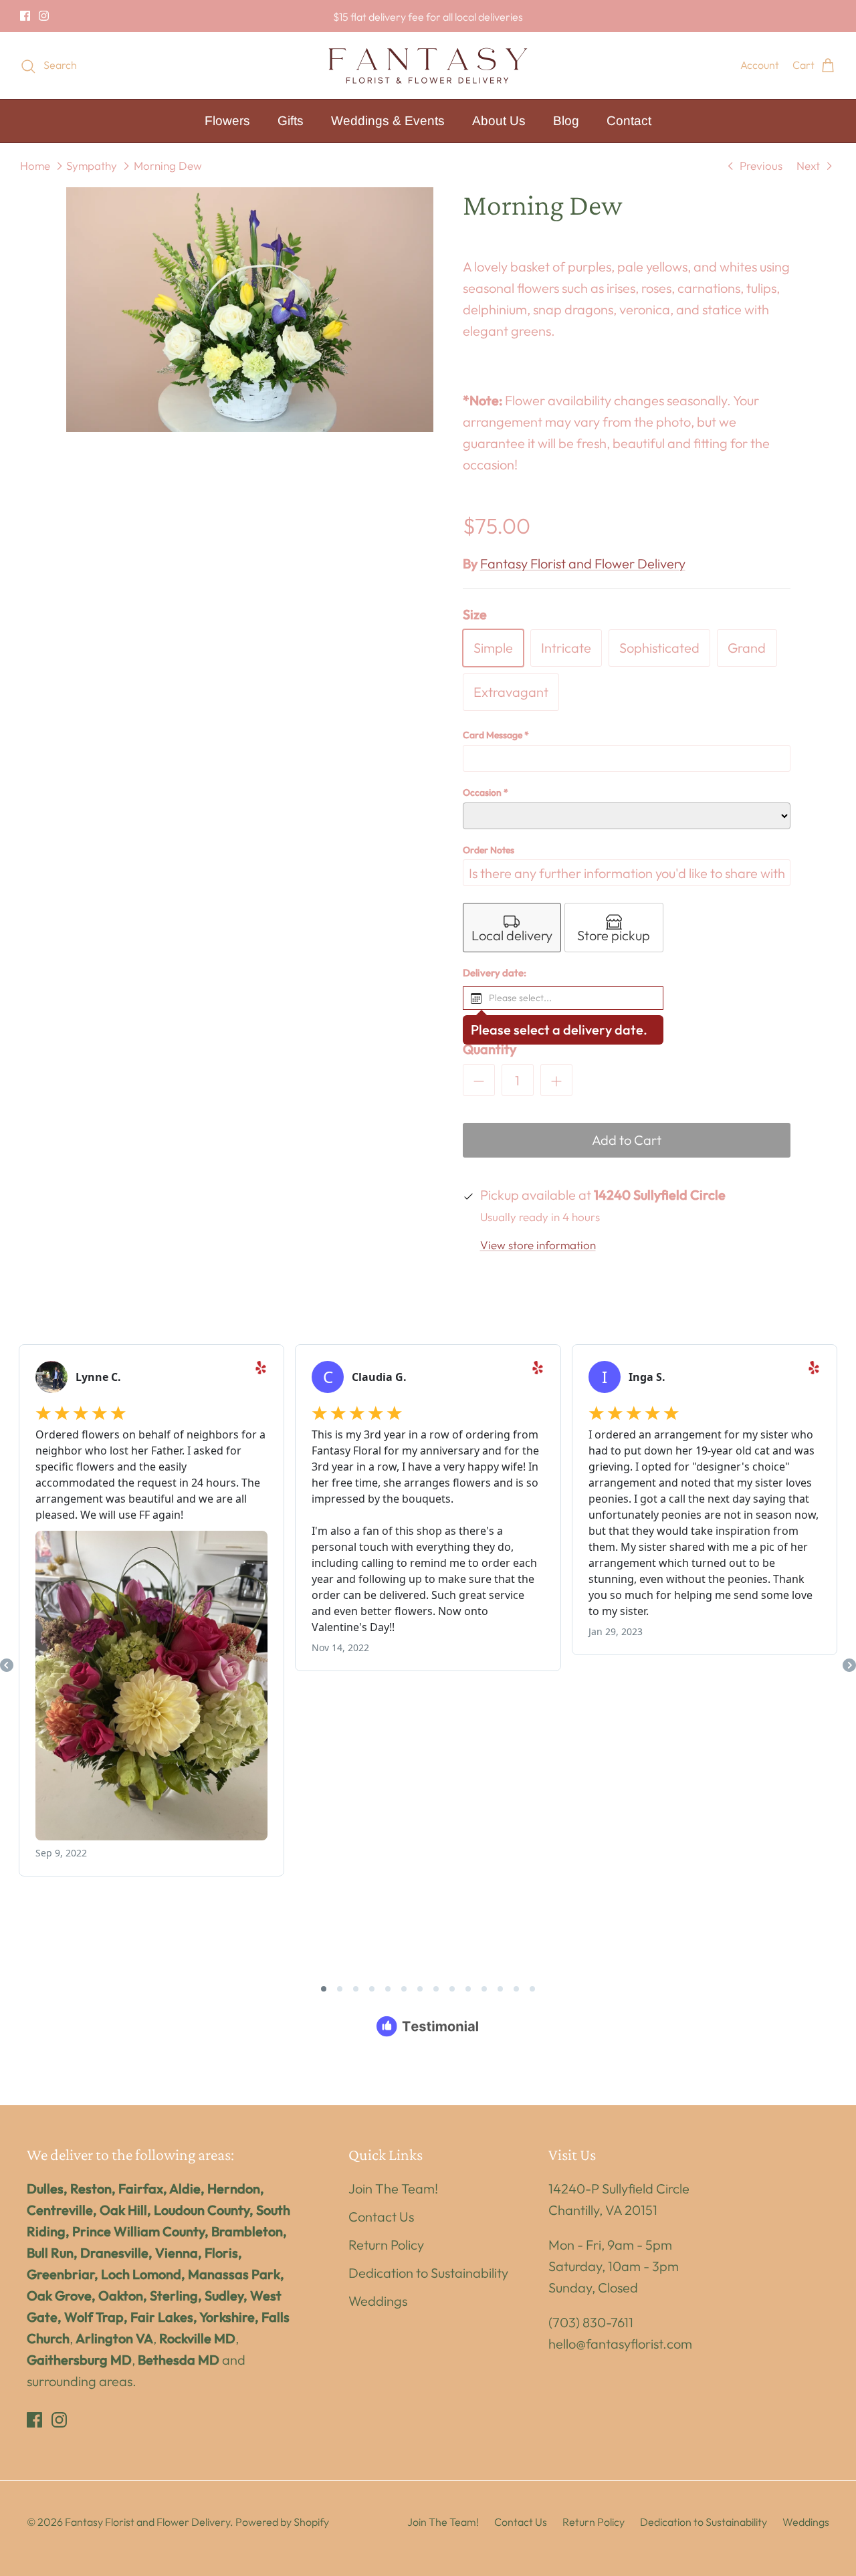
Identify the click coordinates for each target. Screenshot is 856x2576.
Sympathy (92, 166)
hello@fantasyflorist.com (620, 2344)
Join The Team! (393, 2188)
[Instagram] (44, 16)
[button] (563, 998)
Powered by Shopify (282, 2522)
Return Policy (386, 2245)
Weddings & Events (388, 121)
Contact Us (381, 2217)
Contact (629, 121)
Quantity (490, 1049)
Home (35, 166)
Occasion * (486, 792)
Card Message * (496, 735)
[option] (250, 310)
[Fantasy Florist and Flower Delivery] (428, 66)
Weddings (378, 2301)
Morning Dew (168, 166)
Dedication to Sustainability (428, 2273)
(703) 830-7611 (591, 2322)
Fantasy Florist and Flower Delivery (583, 563)
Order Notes (489, 850)
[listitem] (512, 928)
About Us (499, 121)
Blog (566, 121)
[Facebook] (25, 16)
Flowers (227, 121)
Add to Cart (627, 1140)
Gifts (291, 121)
